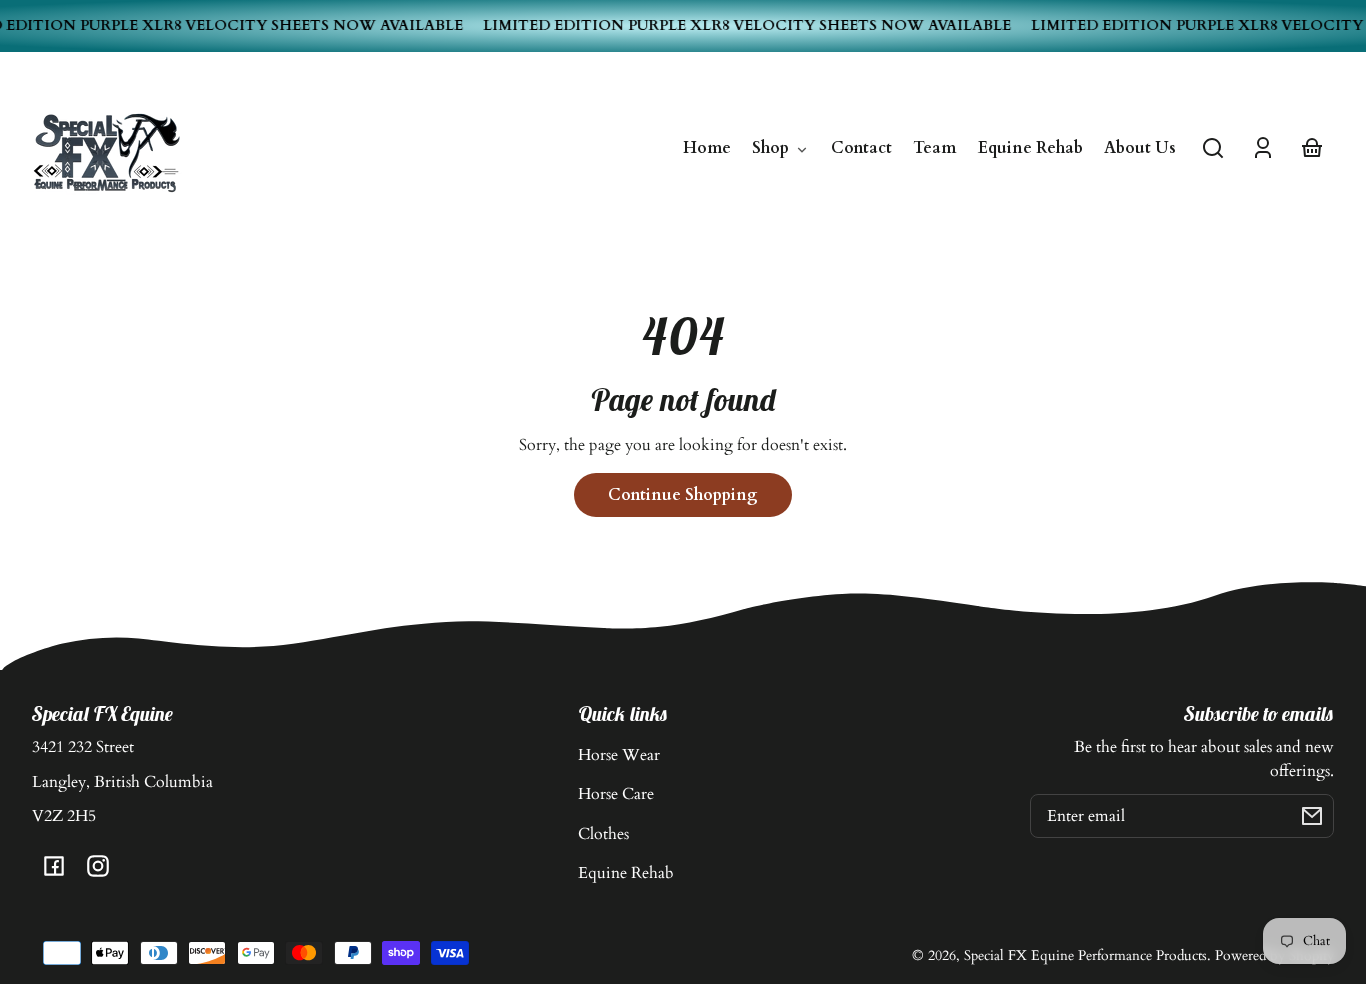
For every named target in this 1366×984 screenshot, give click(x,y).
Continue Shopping (683, 495)
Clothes (603, 834)
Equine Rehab (626, 873)
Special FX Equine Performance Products (1085, 955)
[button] (1213, 148)
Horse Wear (619, 755)
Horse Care (616, 794)
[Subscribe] (1312, 816)
